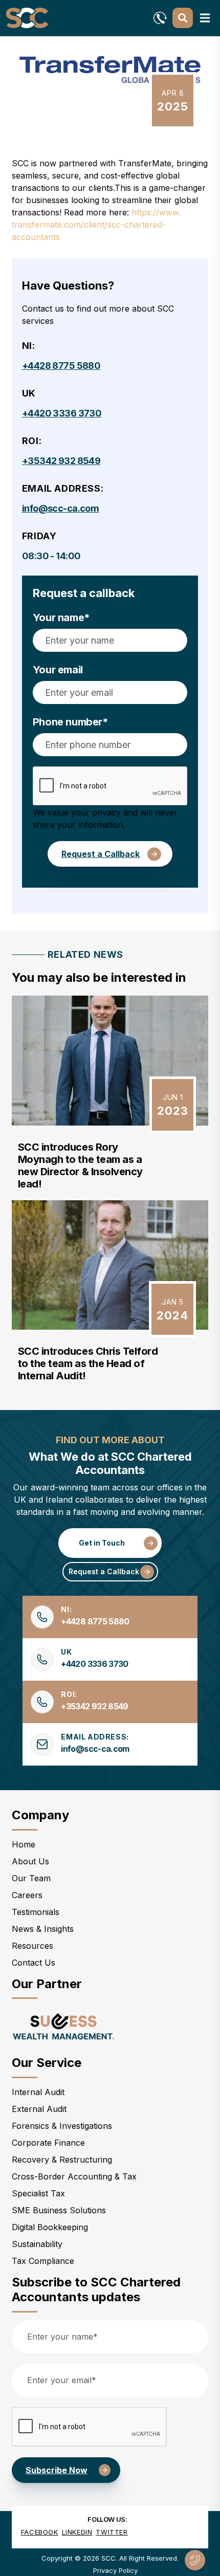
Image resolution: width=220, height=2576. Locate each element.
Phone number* (71, 722)
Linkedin (77, 2532)
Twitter (112, 2532)
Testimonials (36, 1912)
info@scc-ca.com (61, 508)
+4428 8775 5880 (61, 366)
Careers (27, 1895)
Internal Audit (38, 2092)
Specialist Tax (38, 2193)
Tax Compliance (43, 2261)
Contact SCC (195, 2560)
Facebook (40, 2532)
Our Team (31, 1878)
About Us (30, 1861)
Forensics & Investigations (62, 2126)
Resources (32, 1946)
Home (24, 1844)
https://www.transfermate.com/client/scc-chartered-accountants (96, 225)
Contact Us (34, 1963)
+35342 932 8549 (61, 461)
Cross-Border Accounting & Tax (74, 2176)
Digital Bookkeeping (50, 2227)
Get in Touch (102, 1543)
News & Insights (43, 1929)
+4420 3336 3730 (62, 413)
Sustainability (37, 2244)
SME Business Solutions (59, 2210)
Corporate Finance (48, 2143)
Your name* (61, 618)
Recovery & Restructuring (62, 2160)
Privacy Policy (115, 2570)
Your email (58, 670)
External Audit (39, 2109)
